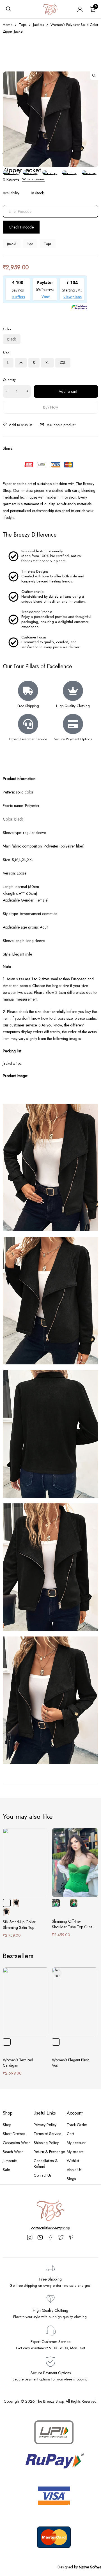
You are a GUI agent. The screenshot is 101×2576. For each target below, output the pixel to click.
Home (8, 25)
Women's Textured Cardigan (18, 2063)
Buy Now (51, 407)
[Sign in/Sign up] (80, 9)
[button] (94, 76)
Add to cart (68, 391)
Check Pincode (21, 227)
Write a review (33, 179)
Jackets (38, 25)
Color (7, 329)
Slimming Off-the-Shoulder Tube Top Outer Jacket (73, 1927)
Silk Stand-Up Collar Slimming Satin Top (19, 1925)
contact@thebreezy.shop (50, 2228)
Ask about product (61, 425)
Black (12, 339)
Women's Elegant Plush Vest (71, 2063)
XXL (63, 363)
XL (47, 363)
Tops (23, 25)
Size (6, 353)
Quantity (9, 380)
